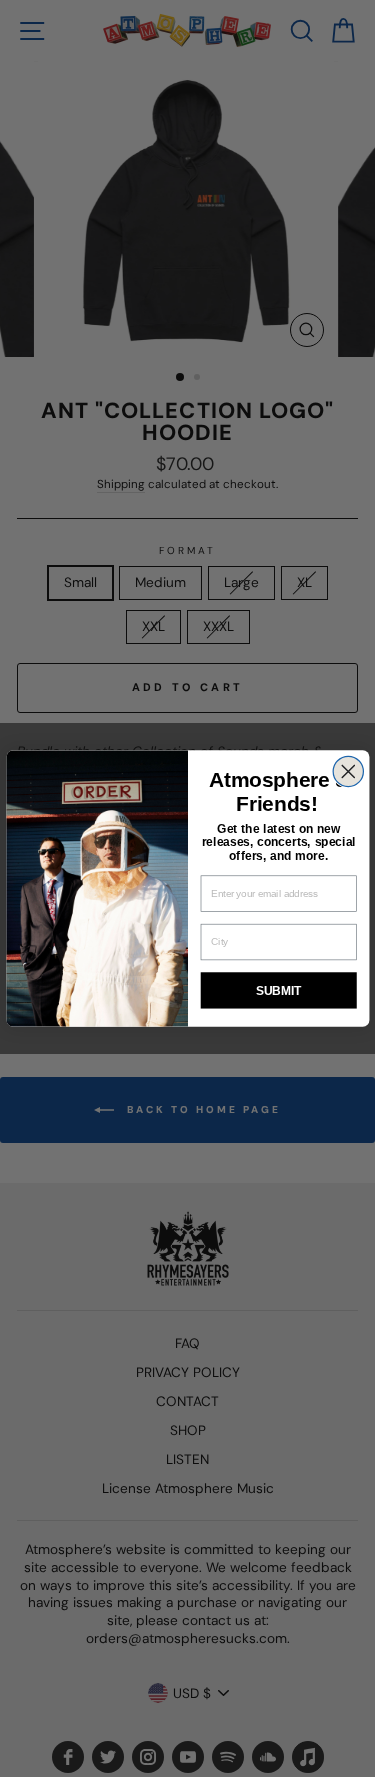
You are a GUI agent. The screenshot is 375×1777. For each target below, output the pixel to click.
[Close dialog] (348, 771)
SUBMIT (278, 990)
